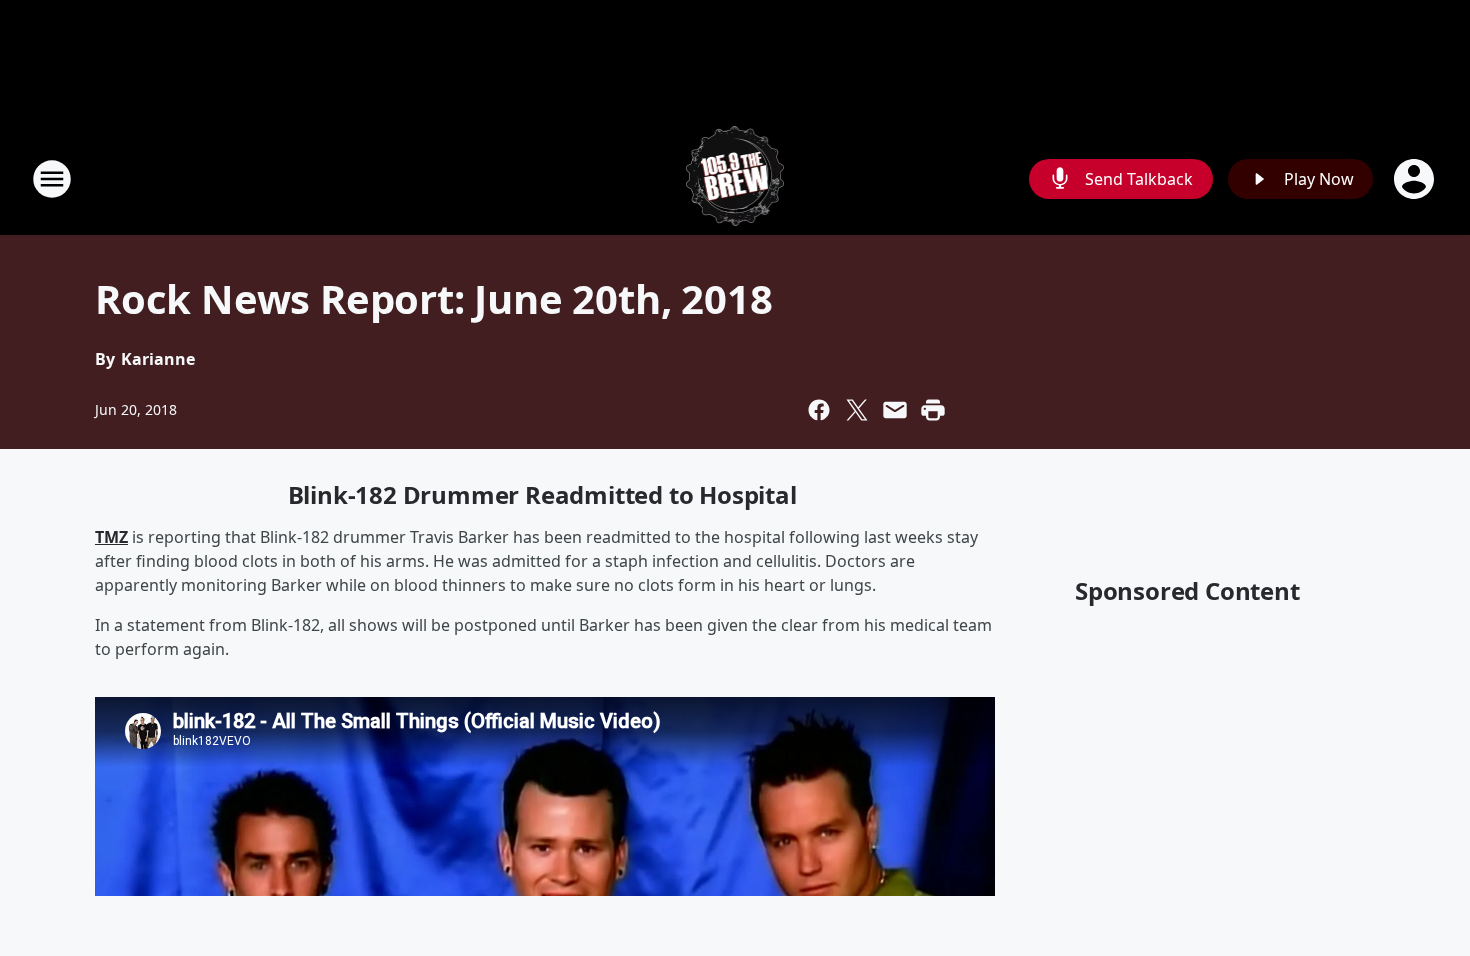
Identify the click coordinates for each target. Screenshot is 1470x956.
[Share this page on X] (857, 410)
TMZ (111, 537)
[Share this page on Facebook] (819, 410)
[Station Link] (735, 178)
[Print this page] (933, 410)
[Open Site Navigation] (52, 179)
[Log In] (1416, 179)
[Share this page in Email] (895, 410)
